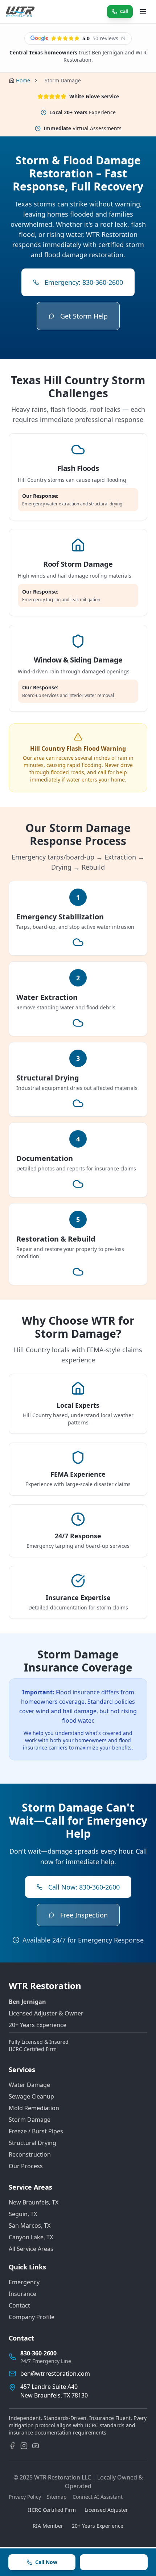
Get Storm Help (84, 316)
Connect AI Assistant (98, 2497)
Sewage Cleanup (31, 2096)
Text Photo (118, 2562)
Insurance (22, 2294)
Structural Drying (32, 2143)
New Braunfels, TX (34, 2202)
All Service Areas (31, 2249)
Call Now (46, 2562)
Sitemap (57, 2497)
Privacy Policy (25, 2497)
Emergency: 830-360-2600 (84, 282)
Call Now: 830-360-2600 (84, 1887)
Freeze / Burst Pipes (36, 2131)
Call (124, 11)
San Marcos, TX (30, 2226)
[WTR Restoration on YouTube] (36, 2446)
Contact (19, 2305)
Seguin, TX (23, 2214)
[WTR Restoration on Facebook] (12, 2446)
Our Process (26, 2166)
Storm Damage (30, 2120)
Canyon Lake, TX (31, 2237)
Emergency (24, 2282)
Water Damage (29, 2085)
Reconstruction (30, 2154)
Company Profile (32, 2317)
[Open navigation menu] (143, 12)
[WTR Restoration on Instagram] (24, 2446)
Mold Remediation (34, 2108)
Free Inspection (84, 1915)
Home (23, 80)
